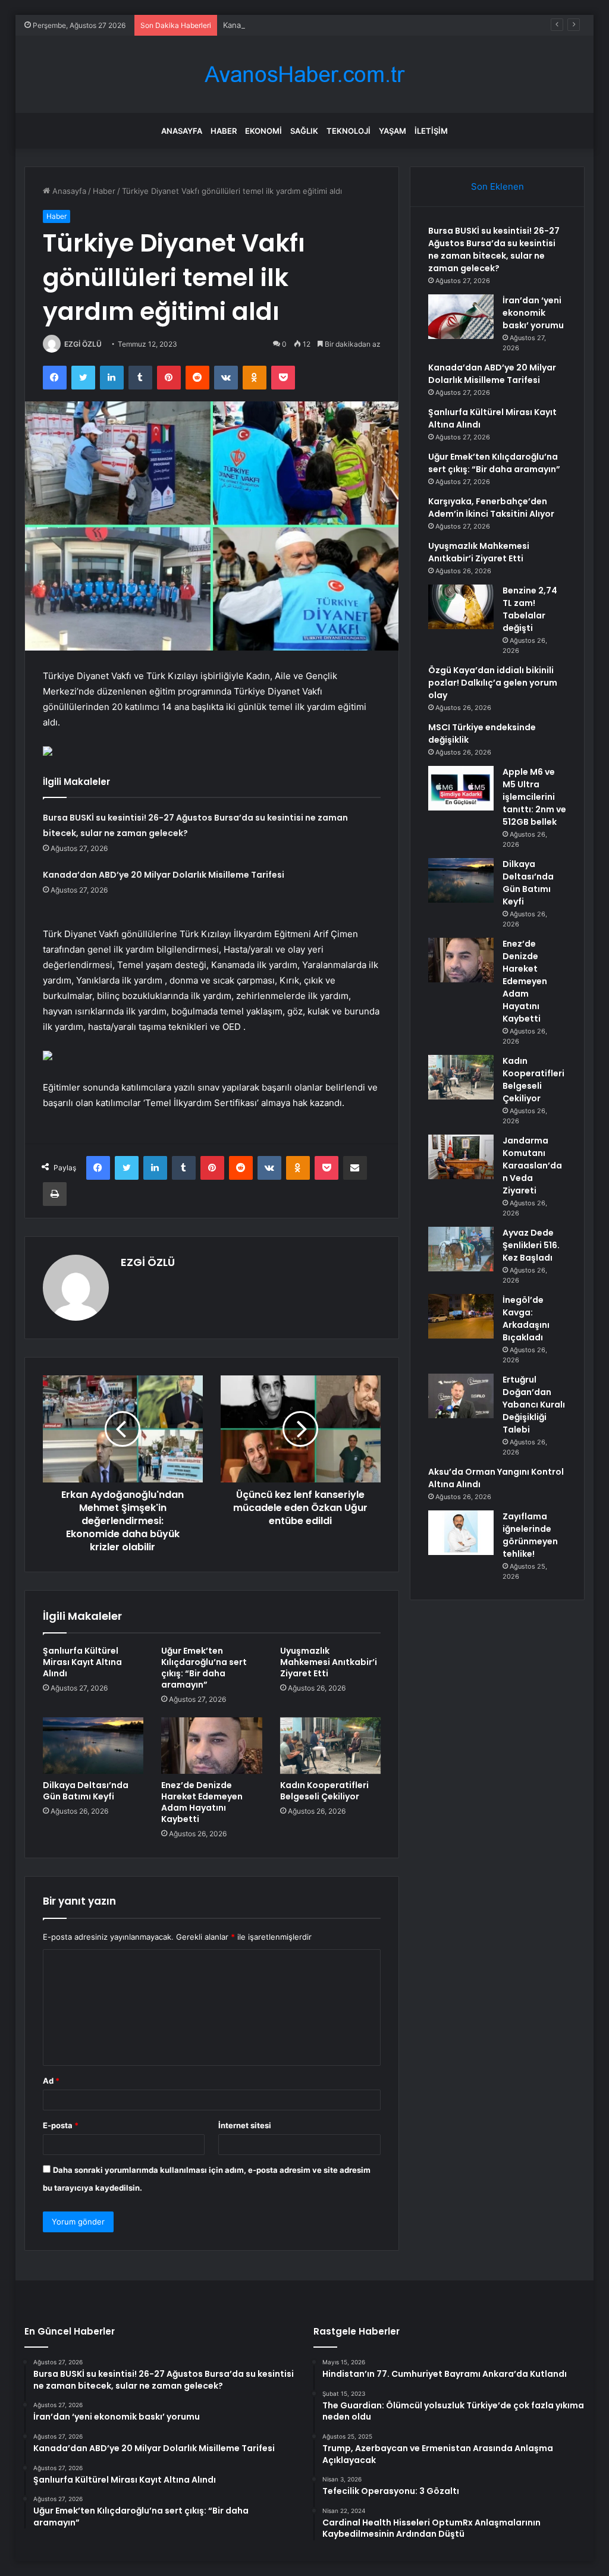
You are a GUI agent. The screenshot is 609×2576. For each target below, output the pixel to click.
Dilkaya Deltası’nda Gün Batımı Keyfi (86, 1791)
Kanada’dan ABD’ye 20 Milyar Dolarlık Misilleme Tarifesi (323, 25)
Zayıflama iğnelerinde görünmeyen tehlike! (530, 1535)
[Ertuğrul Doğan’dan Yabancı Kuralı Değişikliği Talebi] (461, 1396)
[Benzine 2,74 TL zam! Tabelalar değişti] (461, 607)
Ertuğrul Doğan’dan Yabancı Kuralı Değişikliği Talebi (534, 1405)
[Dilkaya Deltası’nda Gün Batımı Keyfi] (93, 1746)
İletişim (431, 131)
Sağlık (304, 131)
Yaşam (393, 131)
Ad (51, 2081)
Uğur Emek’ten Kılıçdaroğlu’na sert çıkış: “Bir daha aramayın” (204, 1668)
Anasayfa (182, 131)
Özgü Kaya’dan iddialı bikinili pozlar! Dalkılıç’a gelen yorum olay (493, 683)
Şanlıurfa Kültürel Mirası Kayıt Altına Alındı (82, 1662)
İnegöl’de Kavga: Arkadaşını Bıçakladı (526, 1319)
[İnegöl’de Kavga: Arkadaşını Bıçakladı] (461, 1316)
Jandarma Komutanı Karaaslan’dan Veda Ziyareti (532, 1166)
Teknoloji (349, 131)
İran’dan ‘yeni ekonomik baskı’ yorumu (533, 313)
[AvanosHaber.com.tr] (304, 75)
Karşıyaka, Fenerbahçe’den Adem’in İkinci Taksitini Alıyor (491, 508)
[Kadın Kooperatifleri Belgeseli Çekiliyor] (331, 1746)
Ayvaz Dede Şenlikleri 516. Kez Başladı (531, 1245)
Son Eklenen (497, 186)
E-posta (61, 2125)
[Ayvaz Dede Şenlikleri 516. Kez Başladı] (461, 1249)
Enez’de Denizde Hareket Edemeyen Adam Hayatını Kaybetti (202, 1802)
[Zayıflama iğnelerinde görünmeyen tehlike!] (461, 1533)
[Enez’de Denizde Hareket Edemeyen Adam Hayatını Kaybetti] (212, 1746)
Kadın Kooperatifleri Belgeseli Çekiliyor (324, 1791)
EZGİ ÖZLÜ (83, 344)
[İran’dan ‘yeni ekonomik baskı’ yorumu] (461, 317)
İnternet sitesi (245, 2125)
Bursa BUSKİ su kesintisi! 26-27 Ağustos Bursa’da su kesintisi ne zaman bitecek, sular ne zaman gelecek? (494, 249)
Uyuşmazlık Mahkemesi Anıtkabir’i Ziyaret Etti (329, 1662)
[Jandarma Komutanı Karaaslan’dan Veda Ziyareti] (461, 1157)
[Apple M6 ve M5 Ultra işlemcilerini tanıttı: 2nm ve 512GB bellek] (461, 788)
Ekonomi (263, 131)
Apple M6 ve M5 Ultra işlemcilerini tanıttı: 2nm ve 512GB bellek (534, 797)
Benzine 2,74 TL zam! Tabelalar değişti (530, 609)
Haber (224, 131)
